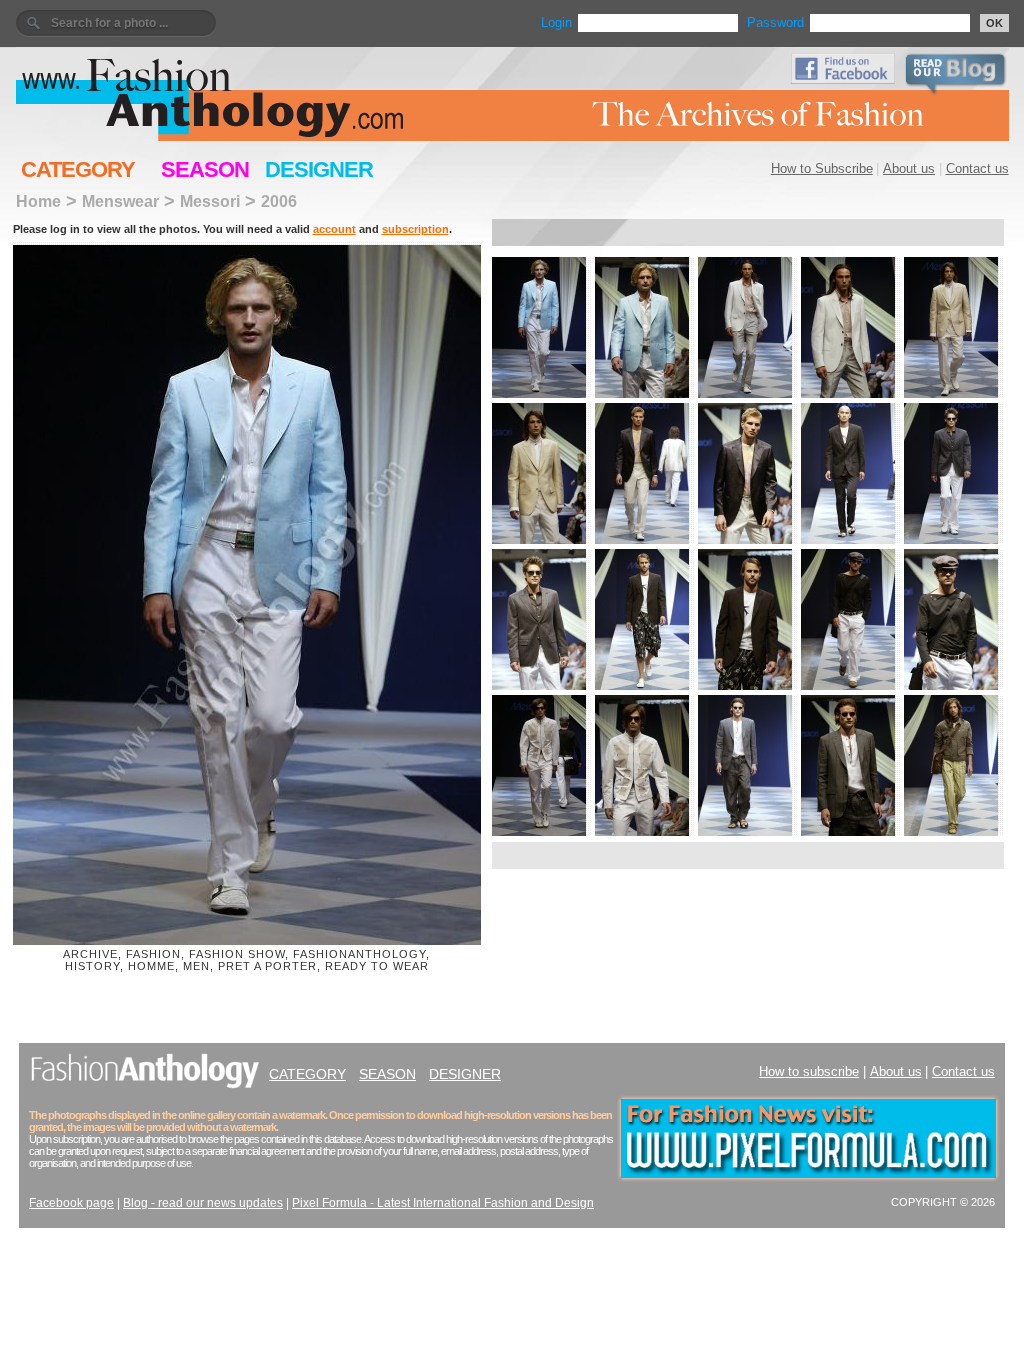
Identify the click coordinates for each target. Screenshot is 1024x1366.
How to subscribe (809, 1071)
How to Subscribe (822, 168)
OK (994, 23)
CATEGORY (78, 169)
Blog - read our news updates (203, 1203)
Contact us (977, 168)
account (334, 229)
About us (909, 168)
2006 (279, 201)
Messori (210, 201)
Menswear (120, 201)
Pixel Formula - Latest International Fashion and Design (443, 1203)
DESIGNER (319, 169)
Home (38, 201)
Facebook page (71, 1203)
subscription (415, 229)
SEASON (205, 169)
